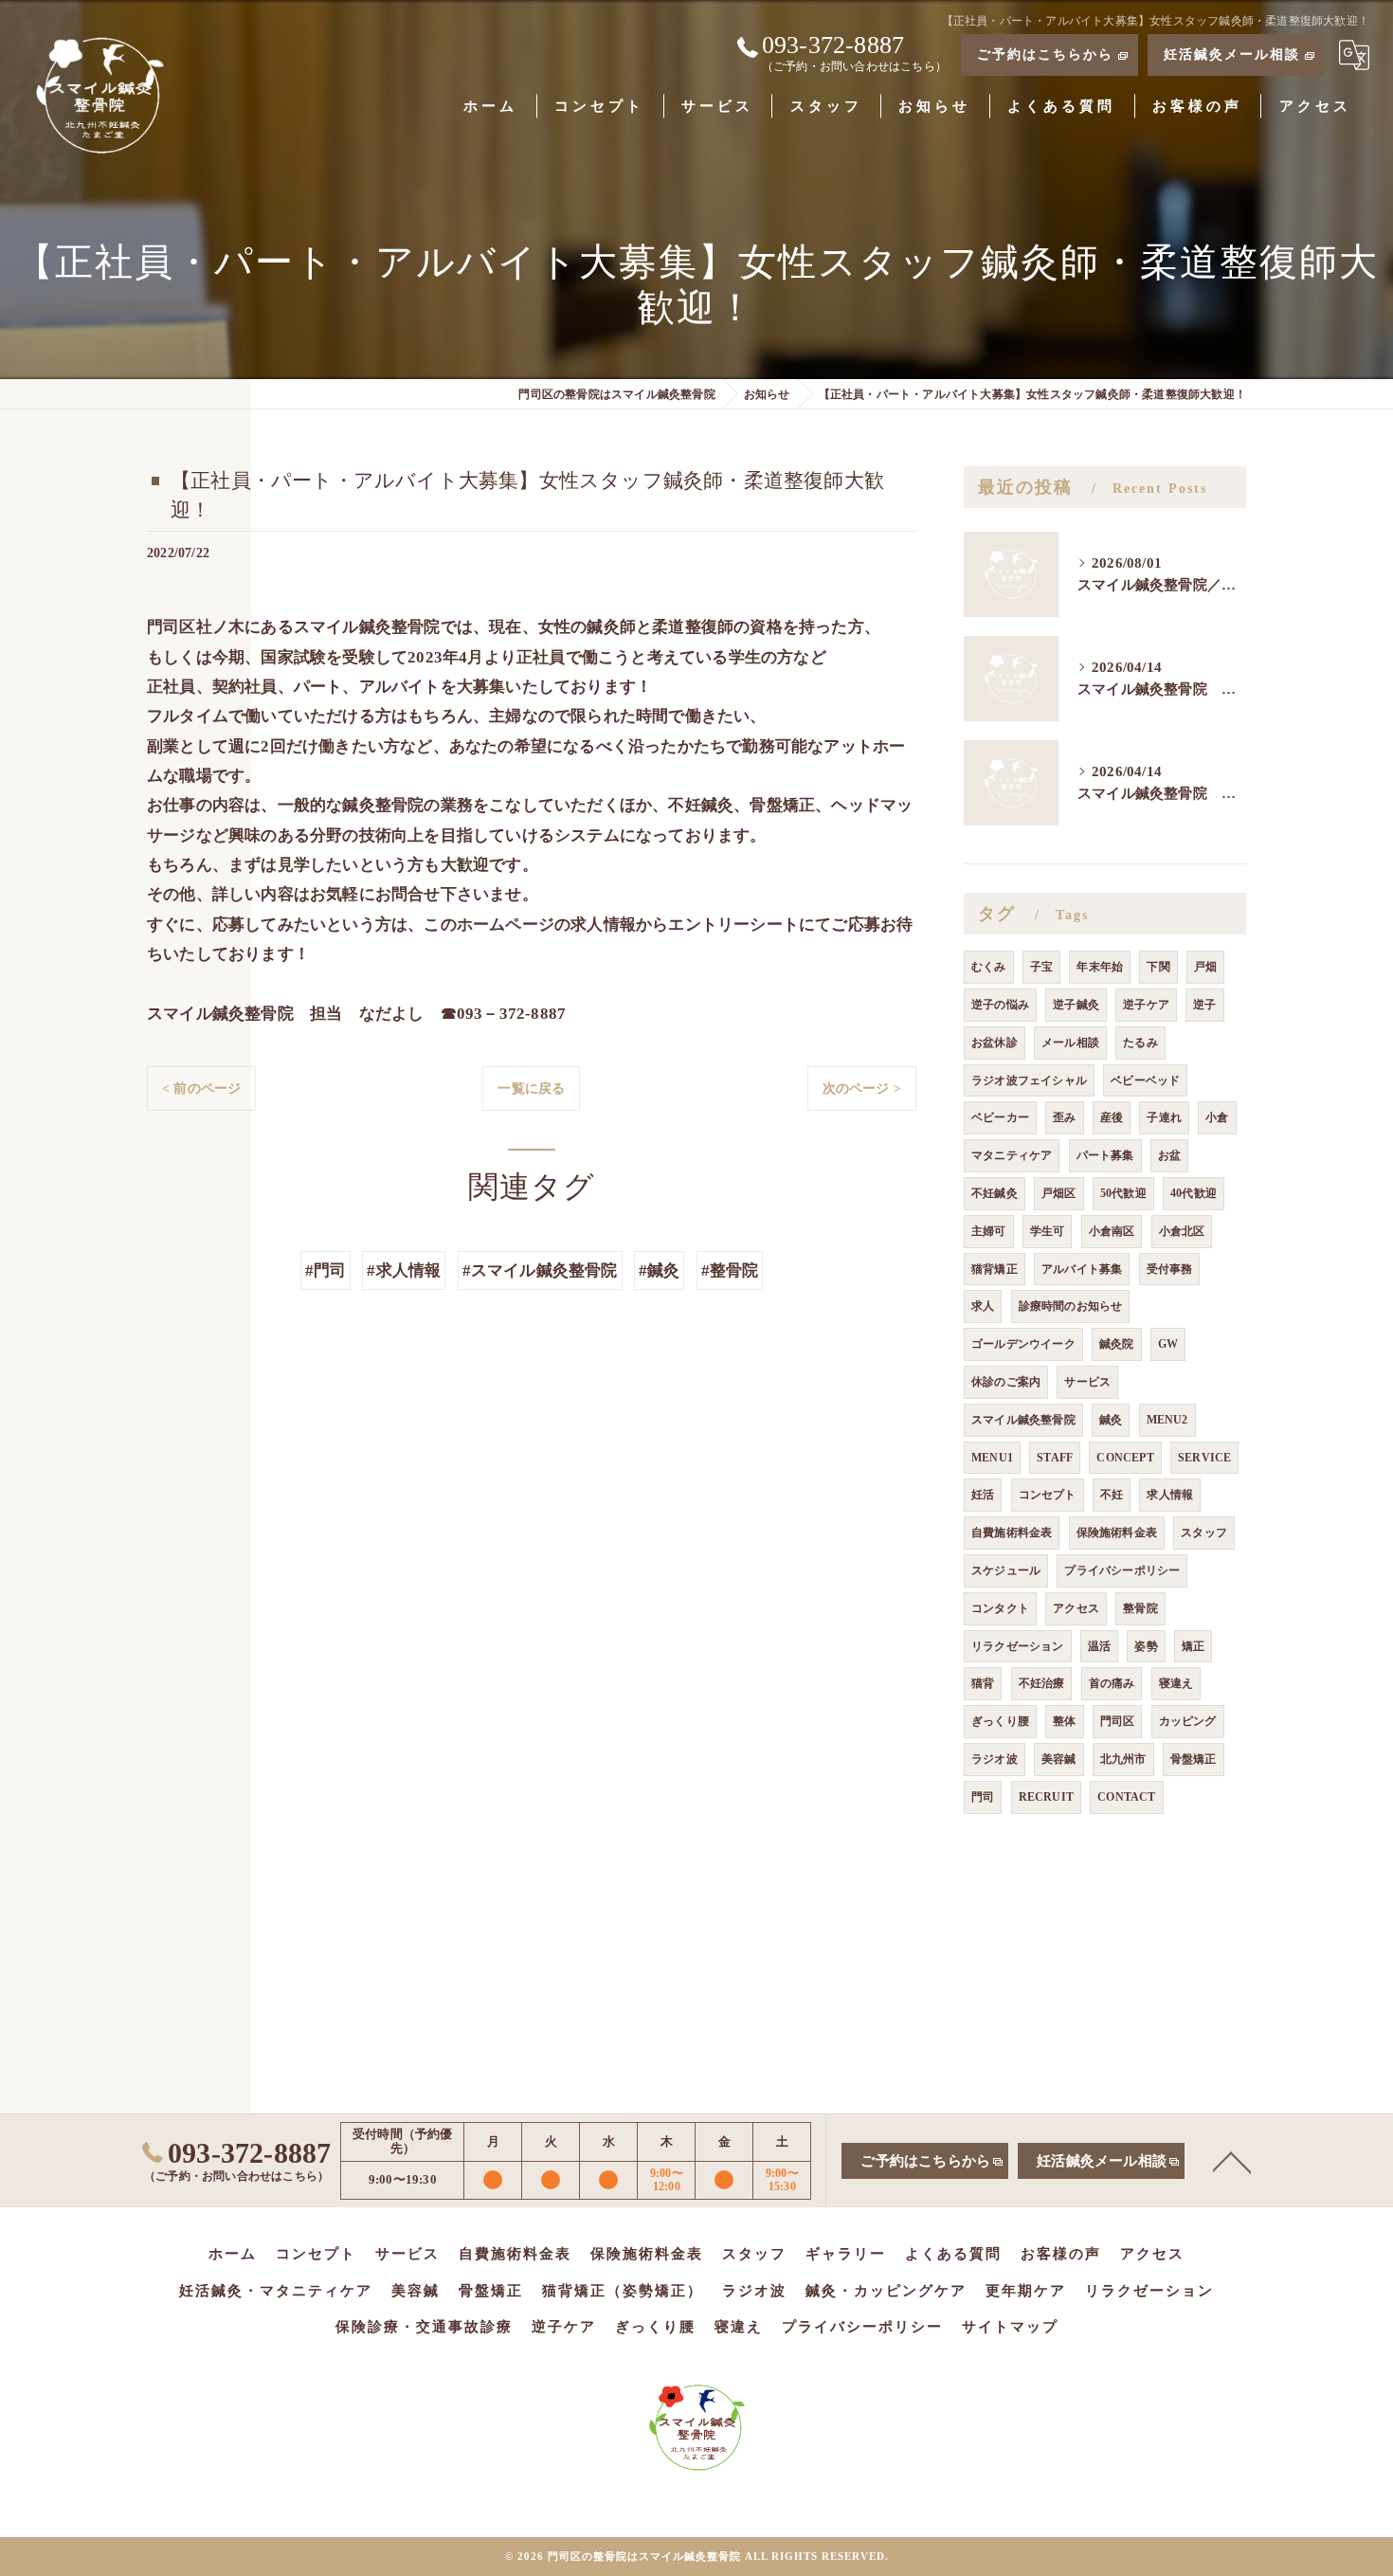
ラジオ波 (995, 1759)
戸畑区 (1059, 1193)
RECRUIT (1046, 1797)
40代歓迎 (1194, 1193)
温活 (1099, 1646)
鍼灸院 (1117, 1344)
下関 (1158, 967)
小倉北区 (1182, 1231)
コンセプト (1048, 1495)
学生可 (1048, 1231)
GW (1168, 1344)
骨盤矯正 (1194, 1759)
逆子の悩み (1000, 1005)
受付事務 (1170, 1269)
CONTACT (1126, 1797)
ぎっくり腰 (1000, 1721)
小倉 (1217, 1117)
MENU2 (1167, 1420)
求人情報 (1170, 1495)
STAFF (1055, 1458)
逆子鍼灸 (1076, 1005)
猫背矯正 (995, 1269)
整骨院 (1140, 1608)
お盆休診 (995, 1043)
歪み (1064, 1117)
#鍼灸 (660, 1270)
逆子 (1204, 1005)
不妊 (1112, 1495)
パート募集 (1105, 1155)
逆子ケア (1146, 1005)
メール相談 (1070, 1043)
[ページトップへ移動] (1232, 2161)
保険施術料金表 (1117, 1533)
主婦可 (989, 1231)
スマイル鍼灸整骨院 (1023, 1420)
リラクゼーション (1018, 1646)
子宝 (1041, 967)
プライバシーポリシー (1122, 1570)
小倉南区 (1112, 1231)
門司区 (1118, 1721)
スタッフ (1204, 1533)
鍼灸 (1111, 1420)
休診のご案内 (1006, 1382)
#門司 (326, 1270)
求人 (983, 1306)
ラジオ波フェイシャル (1029, 1080)
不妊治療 (1042, 1683)
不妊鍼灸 (995, 1193)
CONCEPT (1125, 1458)
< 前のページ (201, 1088)
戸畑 (1205, 967)
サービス (1087, 1382)
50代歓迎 (1123, 1193)
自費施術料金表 (1012, 1533)
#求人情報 (404, 1270)
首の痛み (1112, 1683)
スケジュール (1006, 1570)
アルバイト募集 (1082, 1269)
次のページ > (862, 1088)
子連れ (1164, 1117)
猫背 (983, 1683)
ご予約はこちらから (1045, 54)
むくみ (989, 967)
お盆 (1169, 1155)
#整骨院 (730, 1270)
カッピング (1188, 1721)
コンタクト (1000, 1608)
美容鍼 (1059, 1759)
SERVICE (1204, 1458)
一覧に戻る (531, 1088)
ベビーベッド (1145, 1080)
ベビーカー (1000, 1117)
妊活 (983, 1495)
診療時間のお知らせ (1071, 1306)
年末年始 (1100, 967)
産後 (1112, 1117)
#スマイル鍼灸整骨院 (540, 1270)
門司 (983, 1797)
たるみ (1140, 1043)
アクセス (1076, 1608)
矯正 (1193, 1646)
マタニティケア (1012, 1155)
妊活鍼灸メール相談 (1232, 54)
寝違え (1176, 1683)
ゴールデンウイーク (1023, 1344)
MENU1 (992, 1458)
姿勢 (1146, 1646)
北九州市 (1123, 1759)
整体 (1064, 1721)
